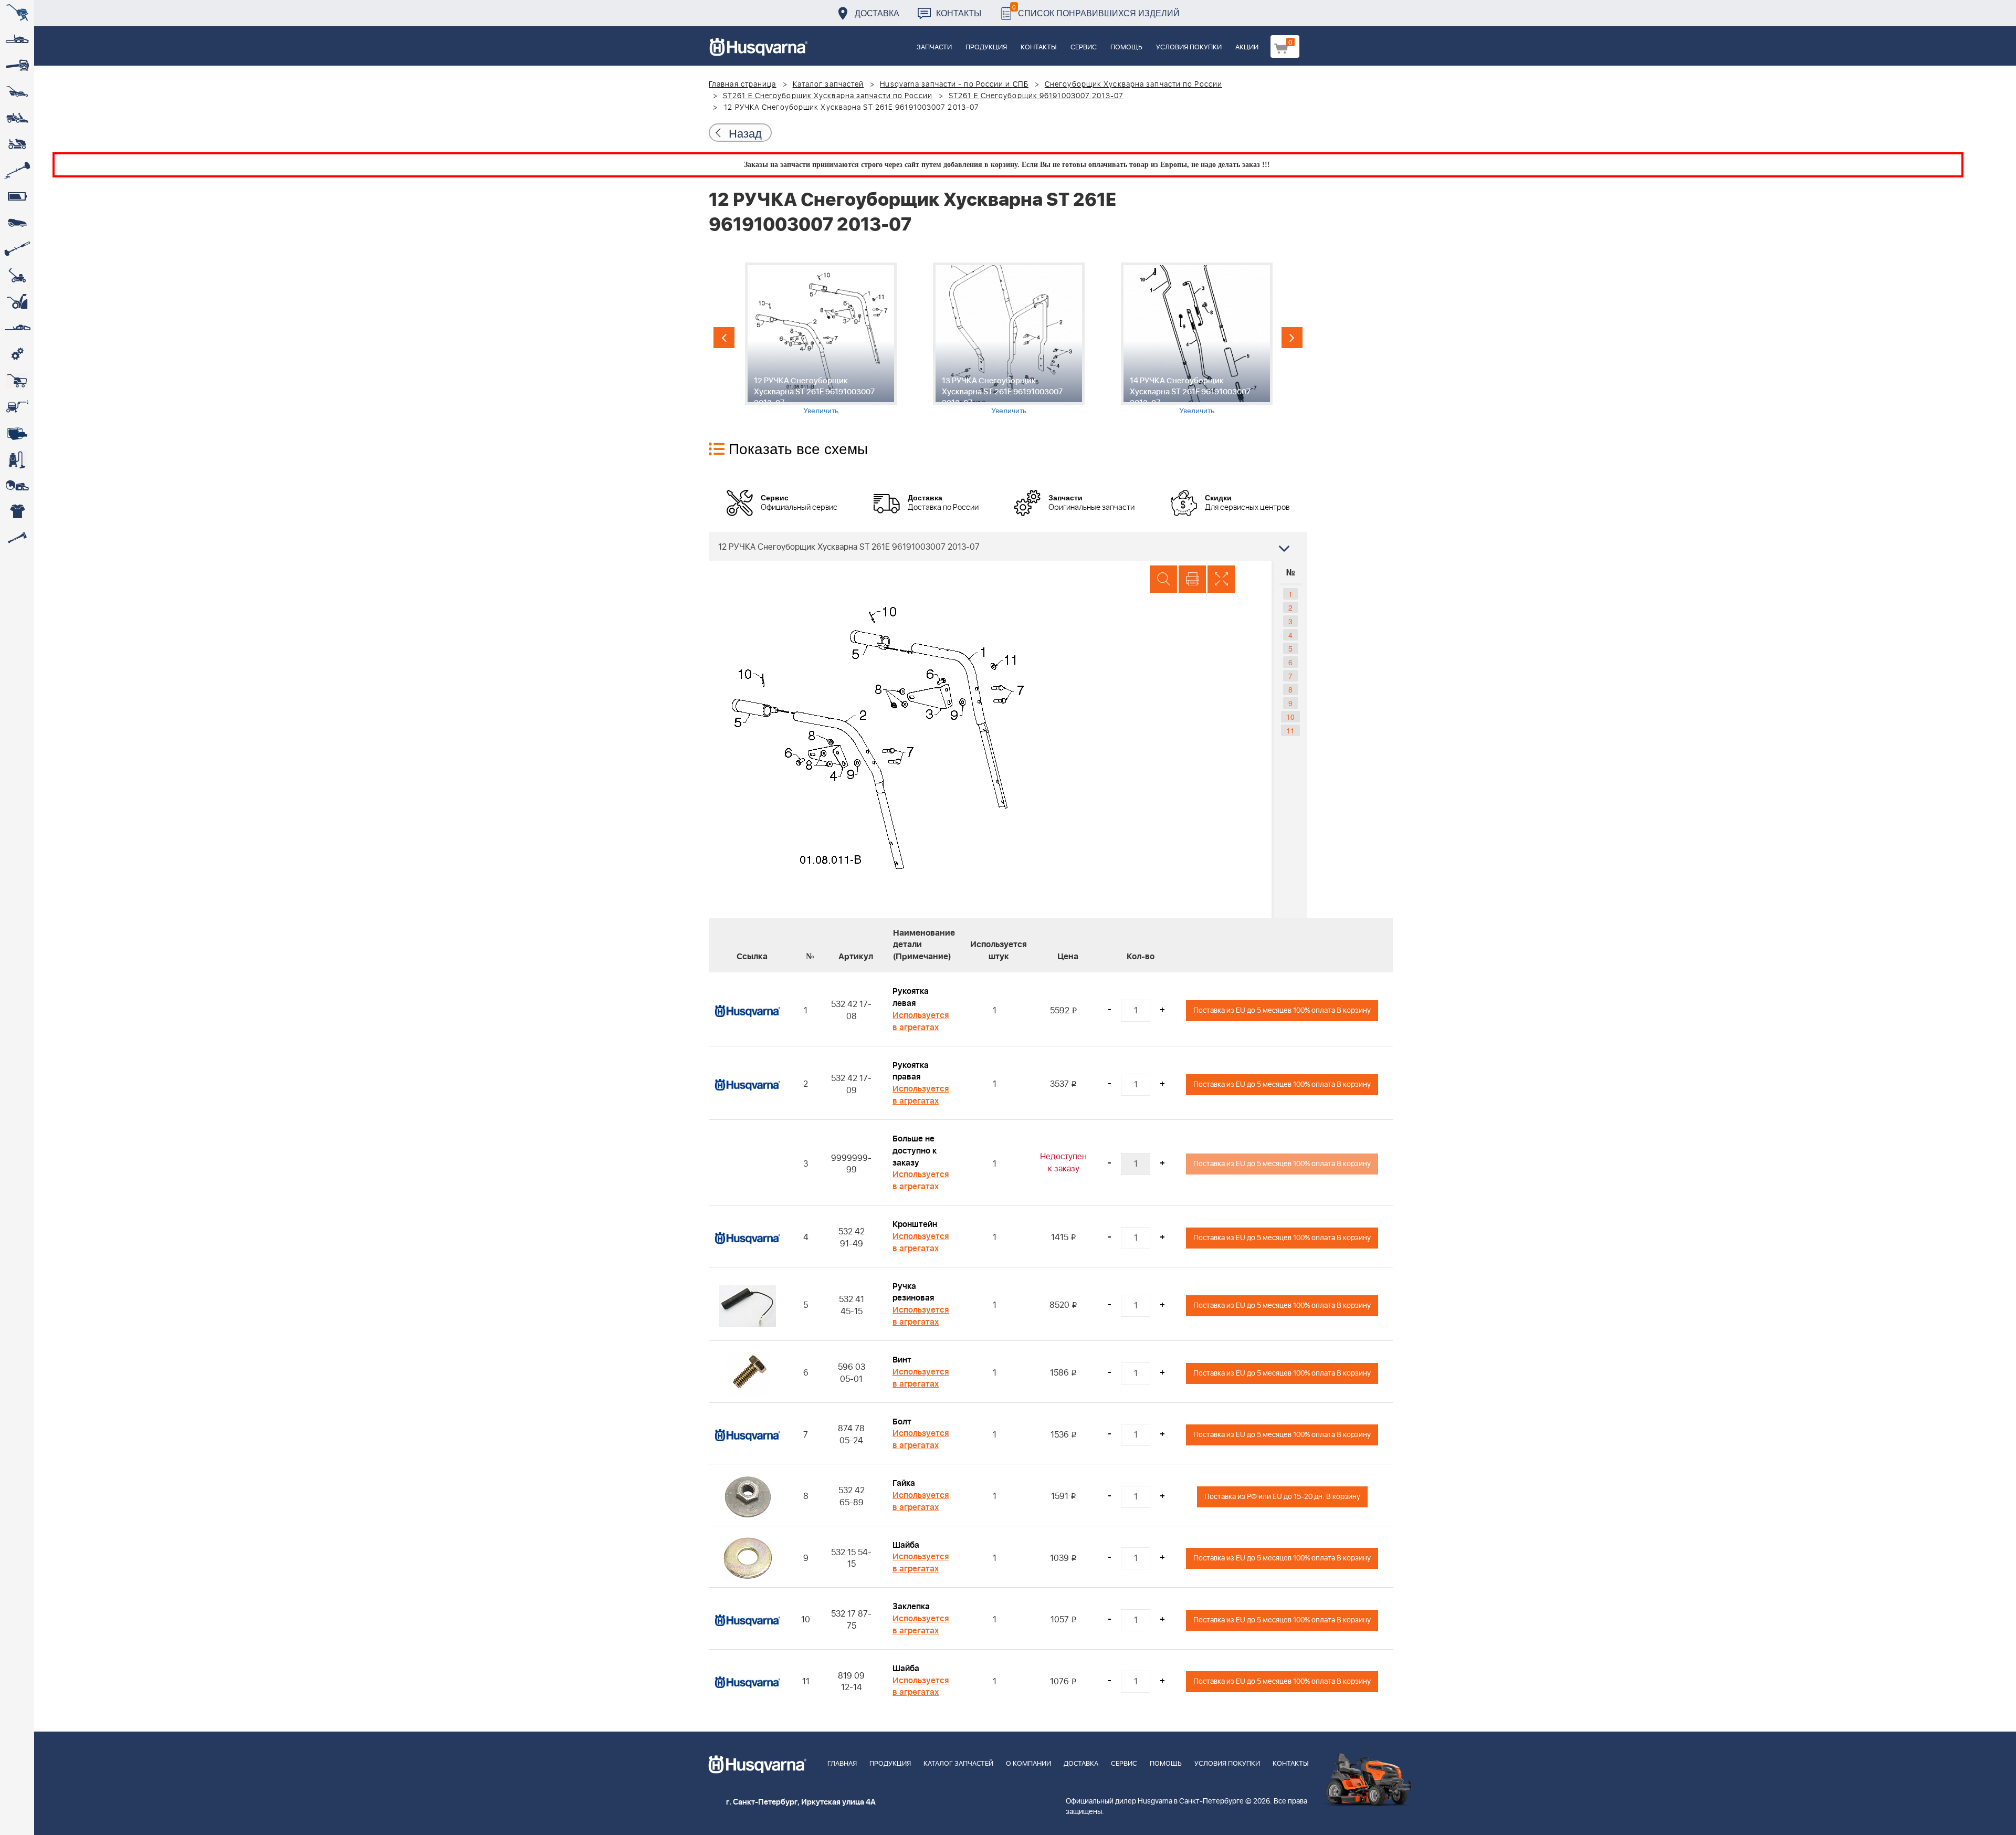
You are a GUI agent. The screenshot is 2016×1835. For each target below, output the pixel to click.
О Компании (1028, 1764)
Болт (902, 1422)
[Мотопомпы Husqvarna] (17, 433)
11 (1290, 730)
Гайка (904, 1483)
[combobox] (1008, 547)
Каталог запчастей (828, 85)
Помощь (1126, 48)
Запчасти (934, 48)
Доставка (877, 13)
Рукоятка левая (911, 997)
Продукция (986, 48)
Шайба (906, 1545)
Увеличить (821, 410)
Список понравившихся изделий (1096, 10)
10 (1290, 717)
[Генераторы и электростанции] (17, 381)
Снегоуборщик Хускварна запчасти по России (1133, 85)
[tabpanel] (821, 339)
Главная (842, 1764)
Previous (724, 338)
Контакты (959, 13)
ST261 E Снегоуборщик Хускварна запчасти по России (828, 96)
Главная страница (743, 85)
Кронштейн (915, 1224)
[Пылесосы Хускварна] (17, 459)
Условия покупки (1189, 48)
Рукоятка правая (911, 1071)
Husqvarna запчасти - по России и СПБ (954, 85)
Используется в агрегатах (921, 1021)
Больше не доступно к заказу (915, 1151)
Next (1292, 338)
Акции (1247, 48)
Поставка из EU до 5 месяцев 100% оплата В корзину (1282, 1010)
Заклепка (911, 1607)
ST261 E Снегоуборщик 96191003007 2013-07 (1036, 96)
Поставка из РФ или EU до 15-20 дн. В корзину (1282, 1497)
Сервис (1084, 48)
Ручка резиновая (913, 1292)
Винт (902, 1360)
